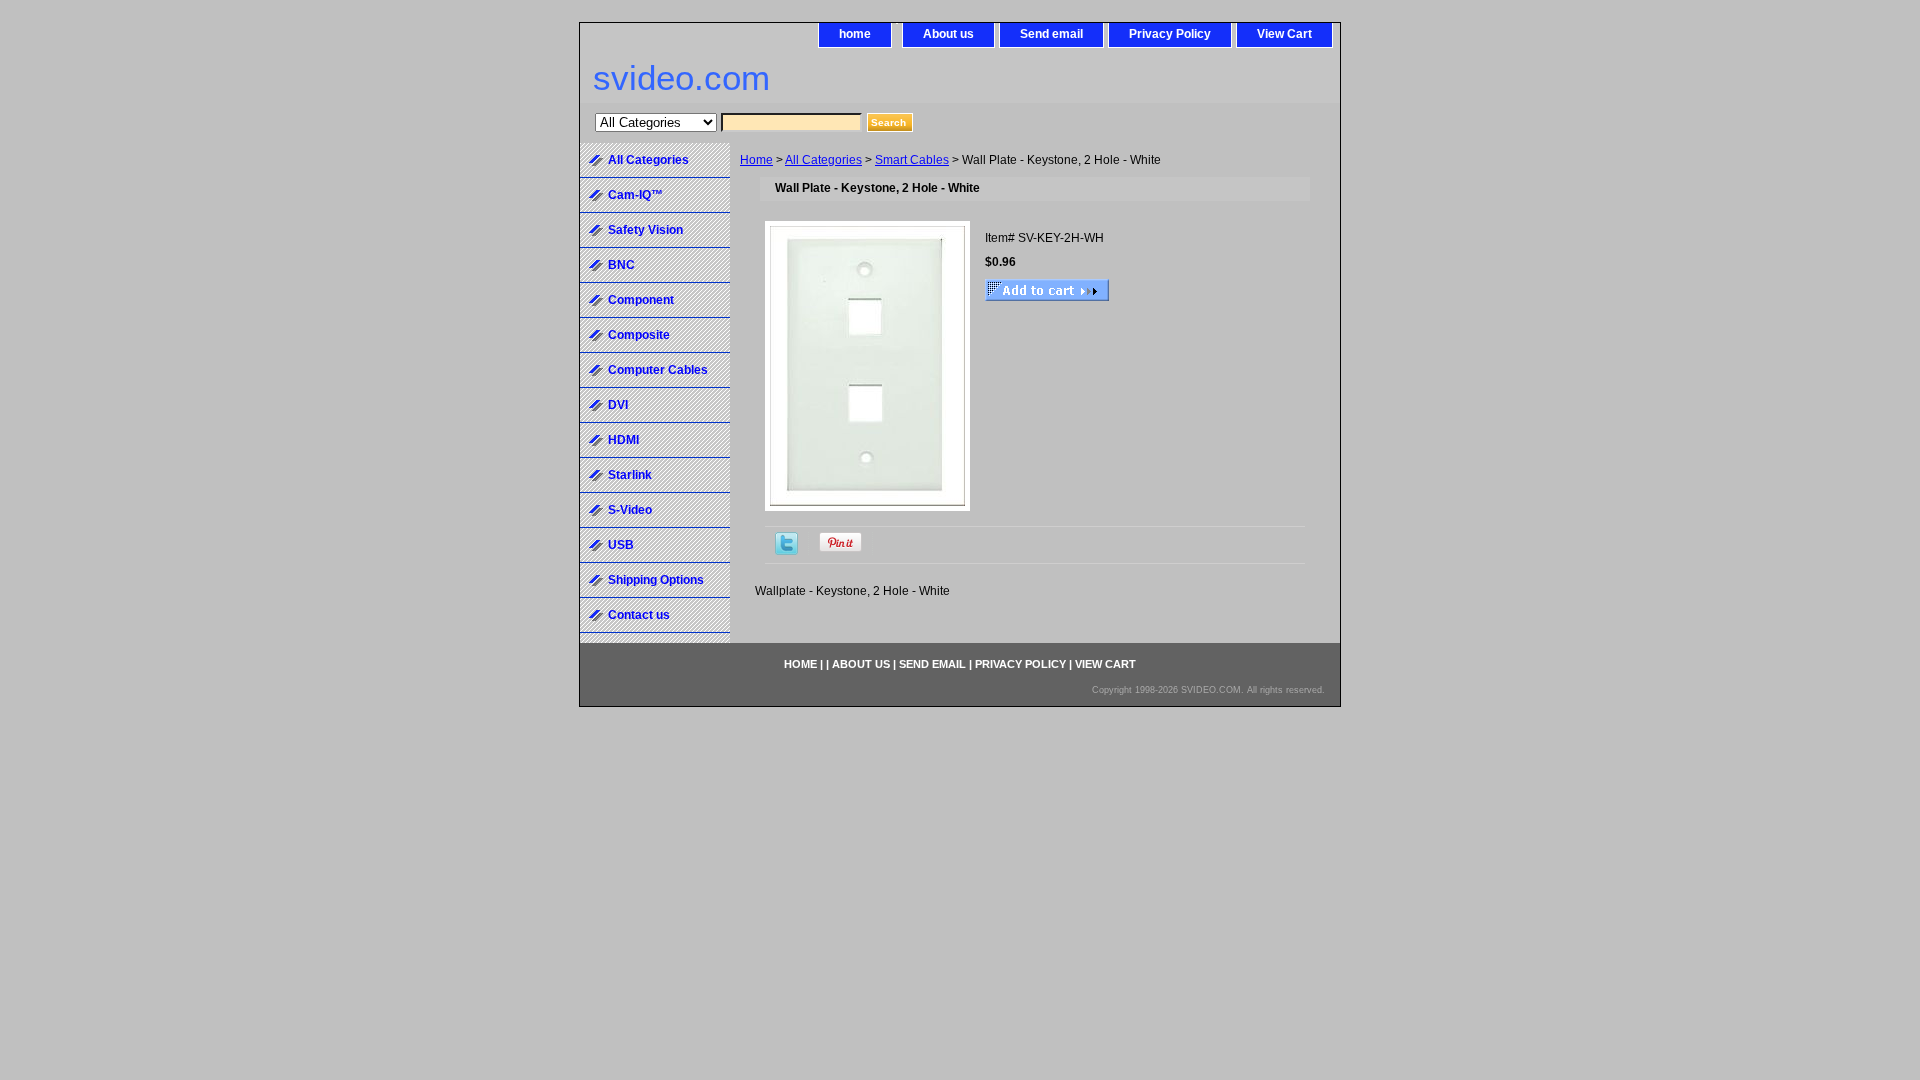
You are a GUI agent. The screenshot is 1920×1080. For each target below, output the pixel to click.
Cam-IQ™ (635, 195)
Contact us (639, 615)
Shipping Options (656, 580)
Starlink (630, 475)
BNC (621, 265)
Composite (639, 335)
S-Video (630, 510)
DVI (618, 405)
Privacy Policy (1170, 34)
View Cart (1284, 34)
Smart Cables (912, 160)
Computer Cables (658, 370)
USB (621, 545)
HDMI (623, 440)
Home (756, 160)
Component (641, 300)
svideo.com (681, 77)
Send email (1051, 34)
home (855, 34)
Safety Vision (645, 230)
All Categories (823, 160)
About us (948, 34)
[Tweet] (786, 551)
